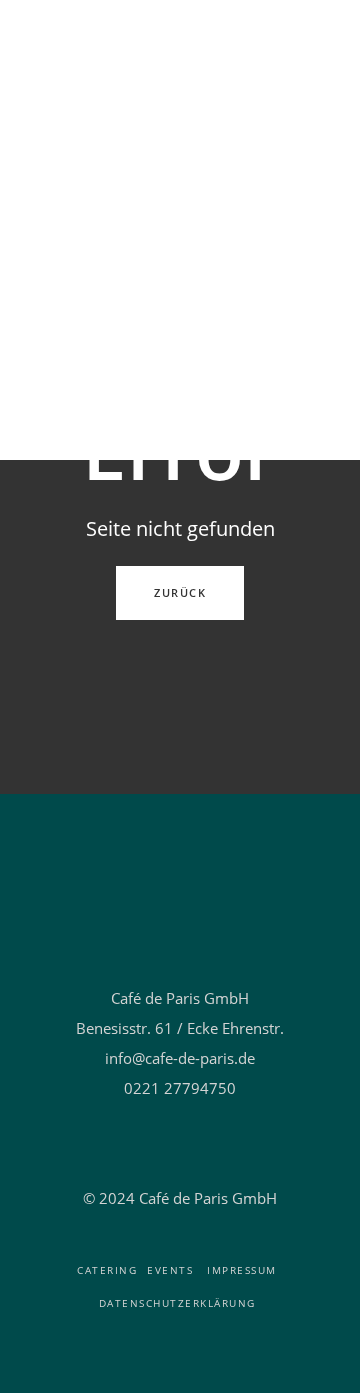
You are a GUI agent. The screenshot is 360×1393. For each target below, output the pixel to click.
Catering (107, 1270)
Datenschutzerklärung (177, 1303)
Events (170, 1270)
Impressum (242, 1270)
